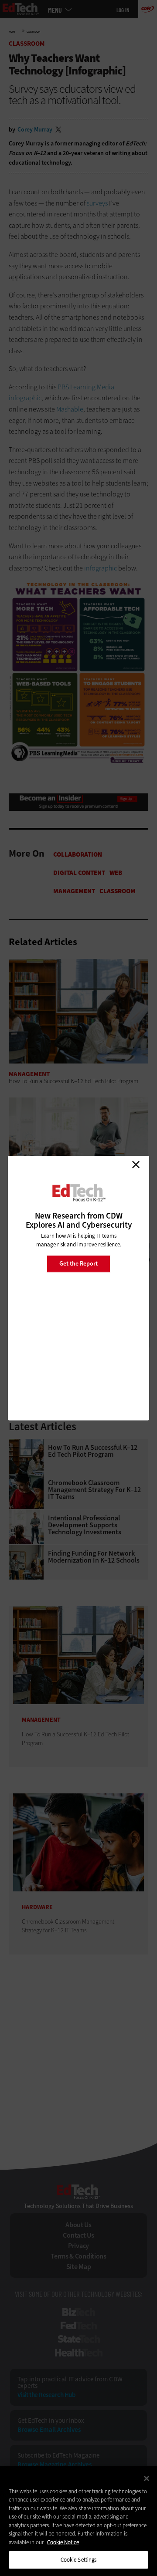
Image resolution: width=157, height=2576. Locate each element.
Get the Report (78, 1264)
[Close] (147, 2478)
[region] (78, 2521)
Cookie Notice (63, 2542)
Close (136, 1165)
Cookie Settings (79, 2560)
